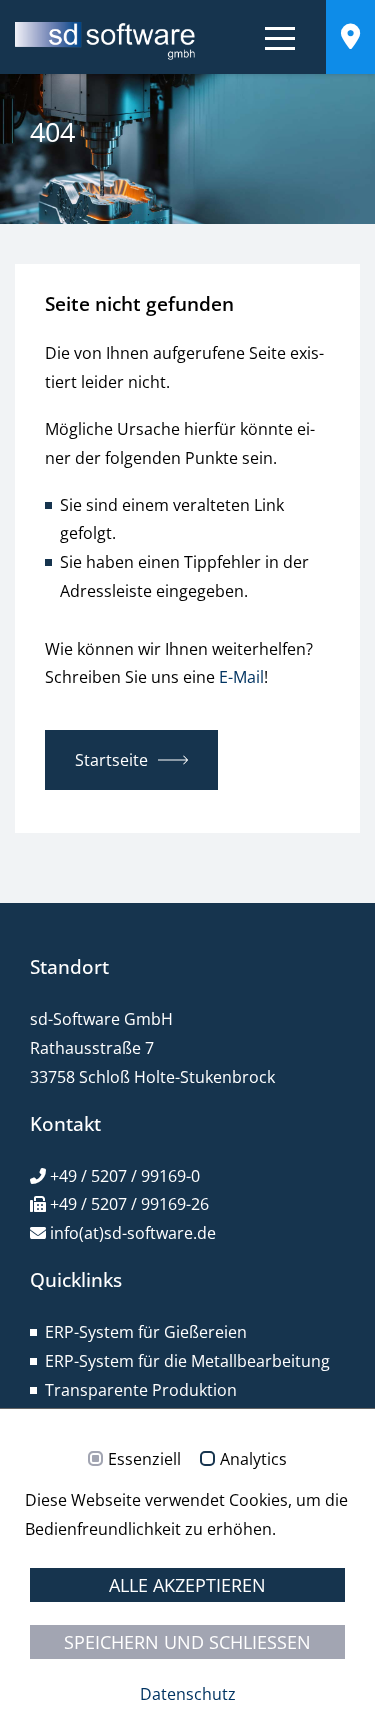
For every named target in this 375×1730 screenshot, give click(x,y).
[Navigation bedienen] (280, 42)
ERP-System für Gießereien (146, 1332)
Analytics (253, 1460)
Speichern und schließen (187, 1642)
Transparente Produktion (141, 1390)
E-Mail (241, 677)
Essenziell (144, 1460)
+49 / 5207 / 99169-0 (125, 1176)
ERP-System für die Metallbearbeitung (187, 1361)
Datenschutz (188, 1694)
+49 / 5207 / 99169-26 (129, 1204)
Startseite (111, 760)
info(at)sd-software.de (133, 1233)
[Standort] (350, 40)
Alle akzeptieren (187, 1585)
